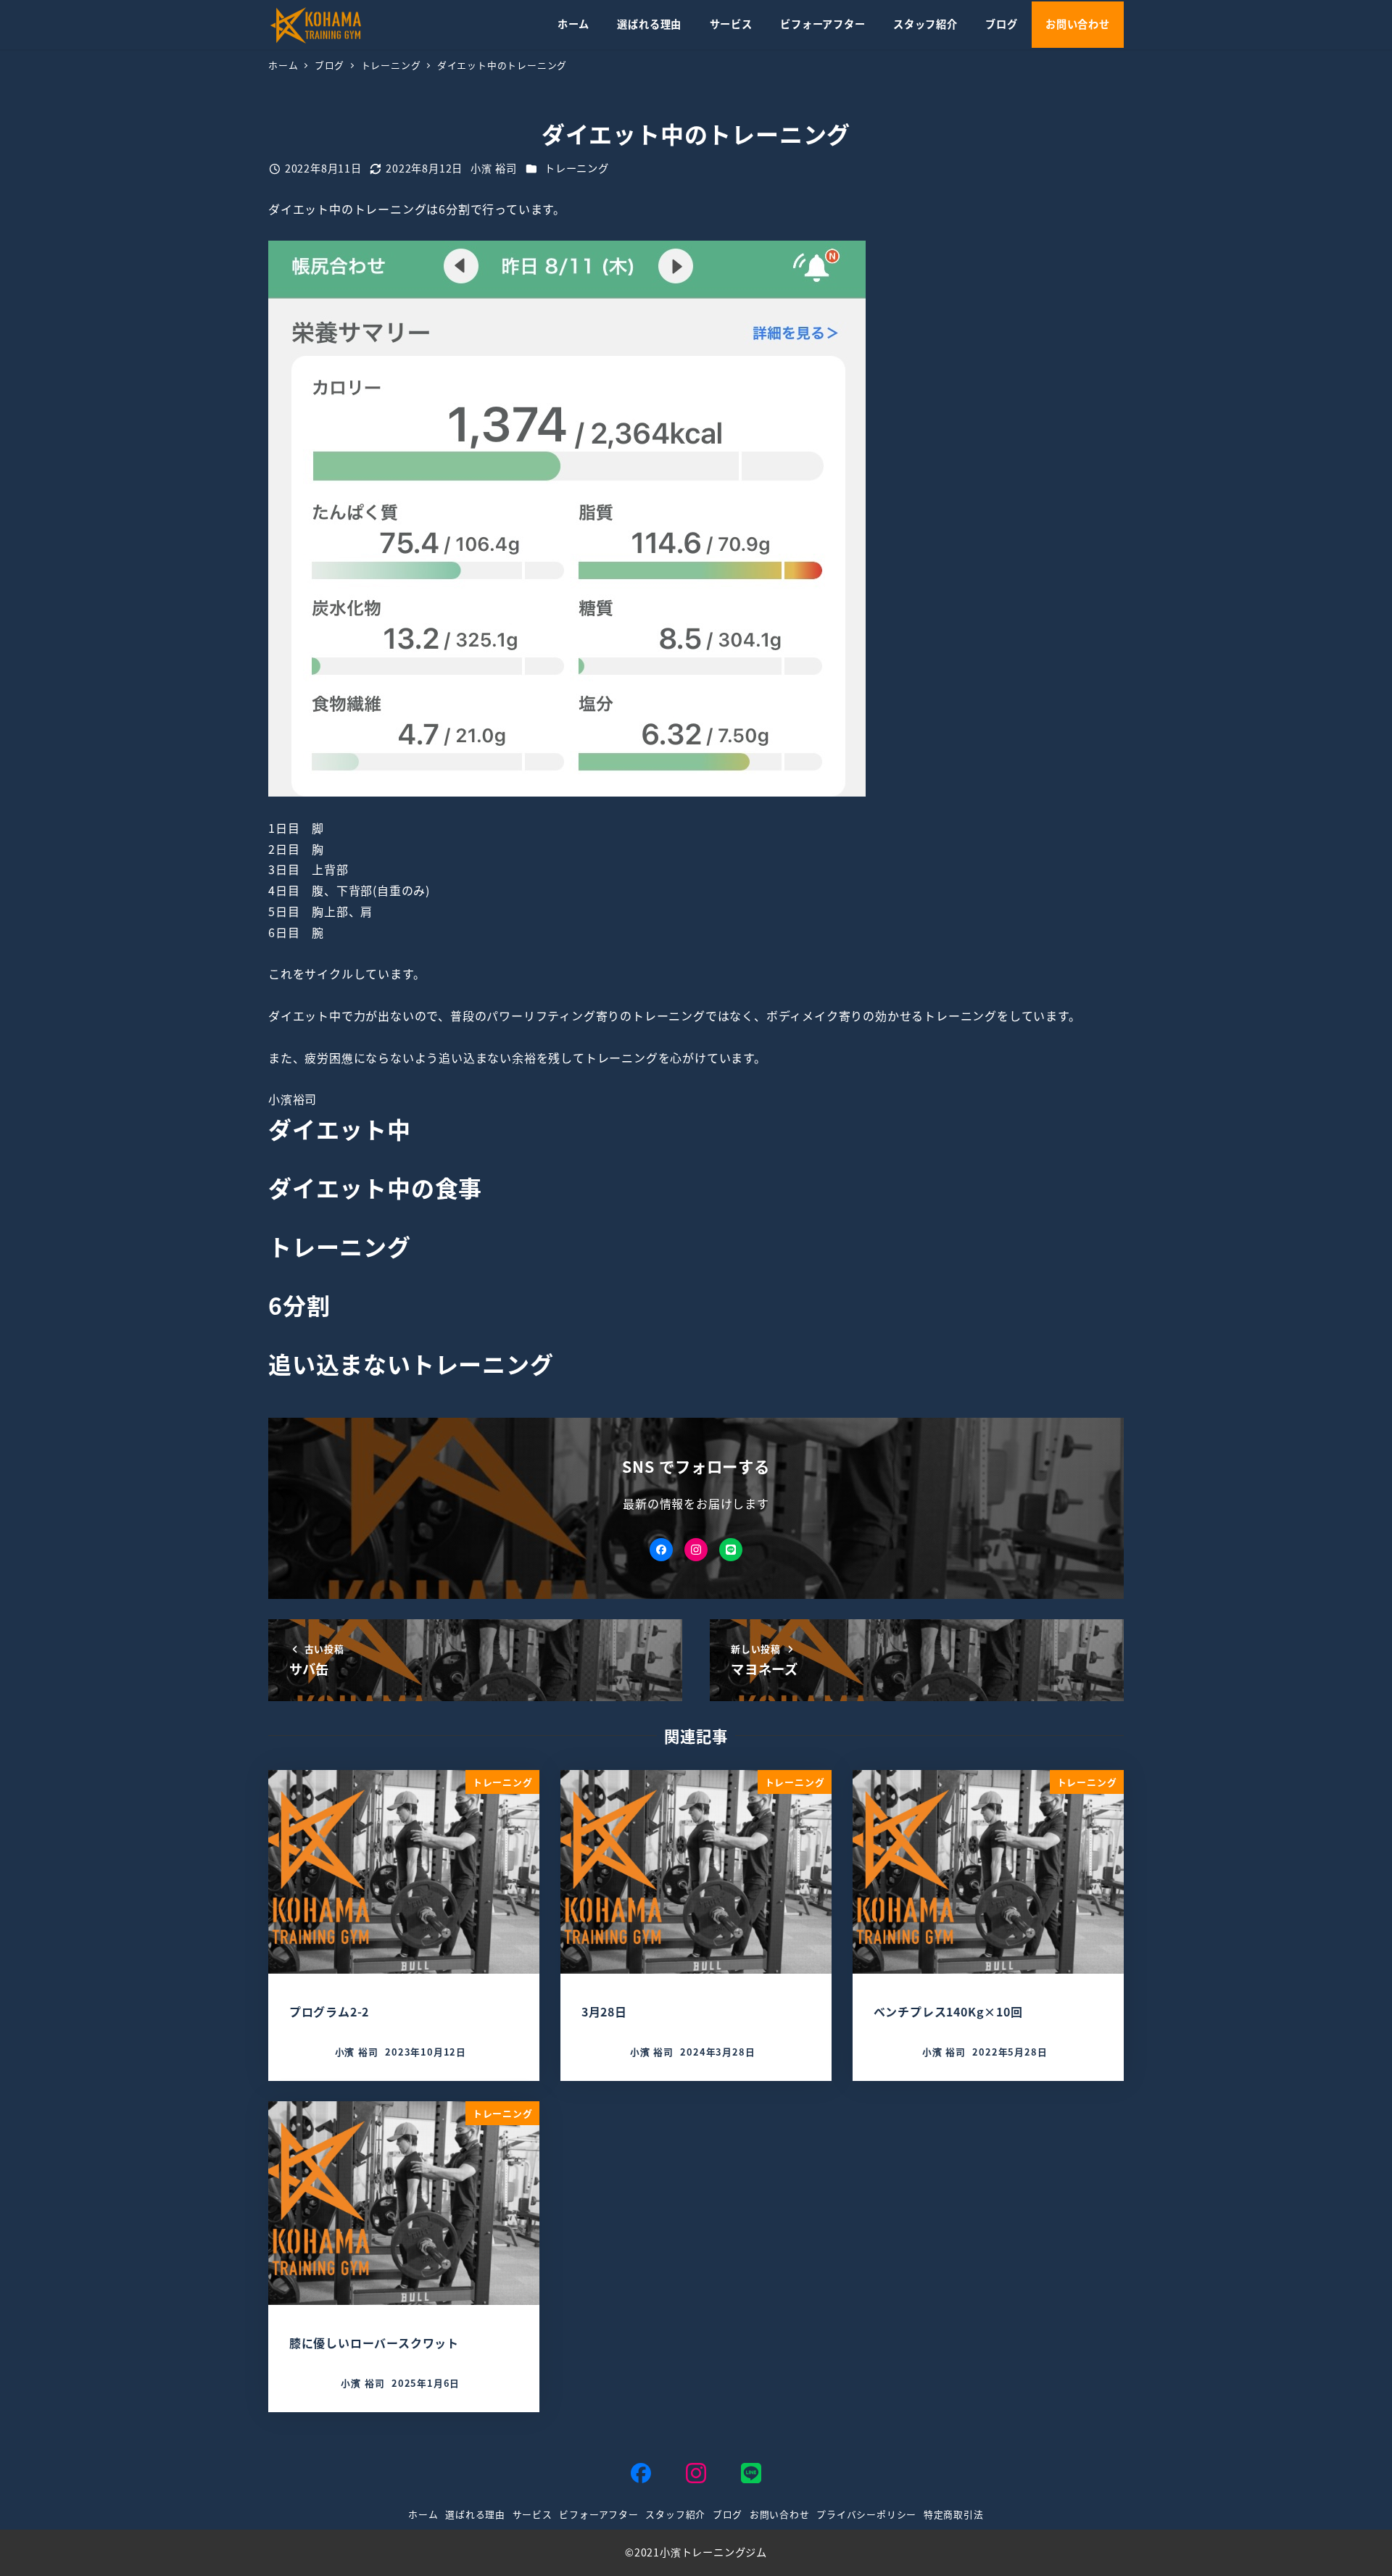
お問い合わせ (780, 2514)
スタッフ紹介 (675, 2514)
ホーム (423, 2514)
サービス (533, 2514)
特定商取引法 (954, 2514)
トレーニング (577, 168)
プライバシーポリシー (866, 2514)
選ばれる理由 (475, 2514)
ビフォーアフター (598, 2514)
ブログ (728, 2514)
